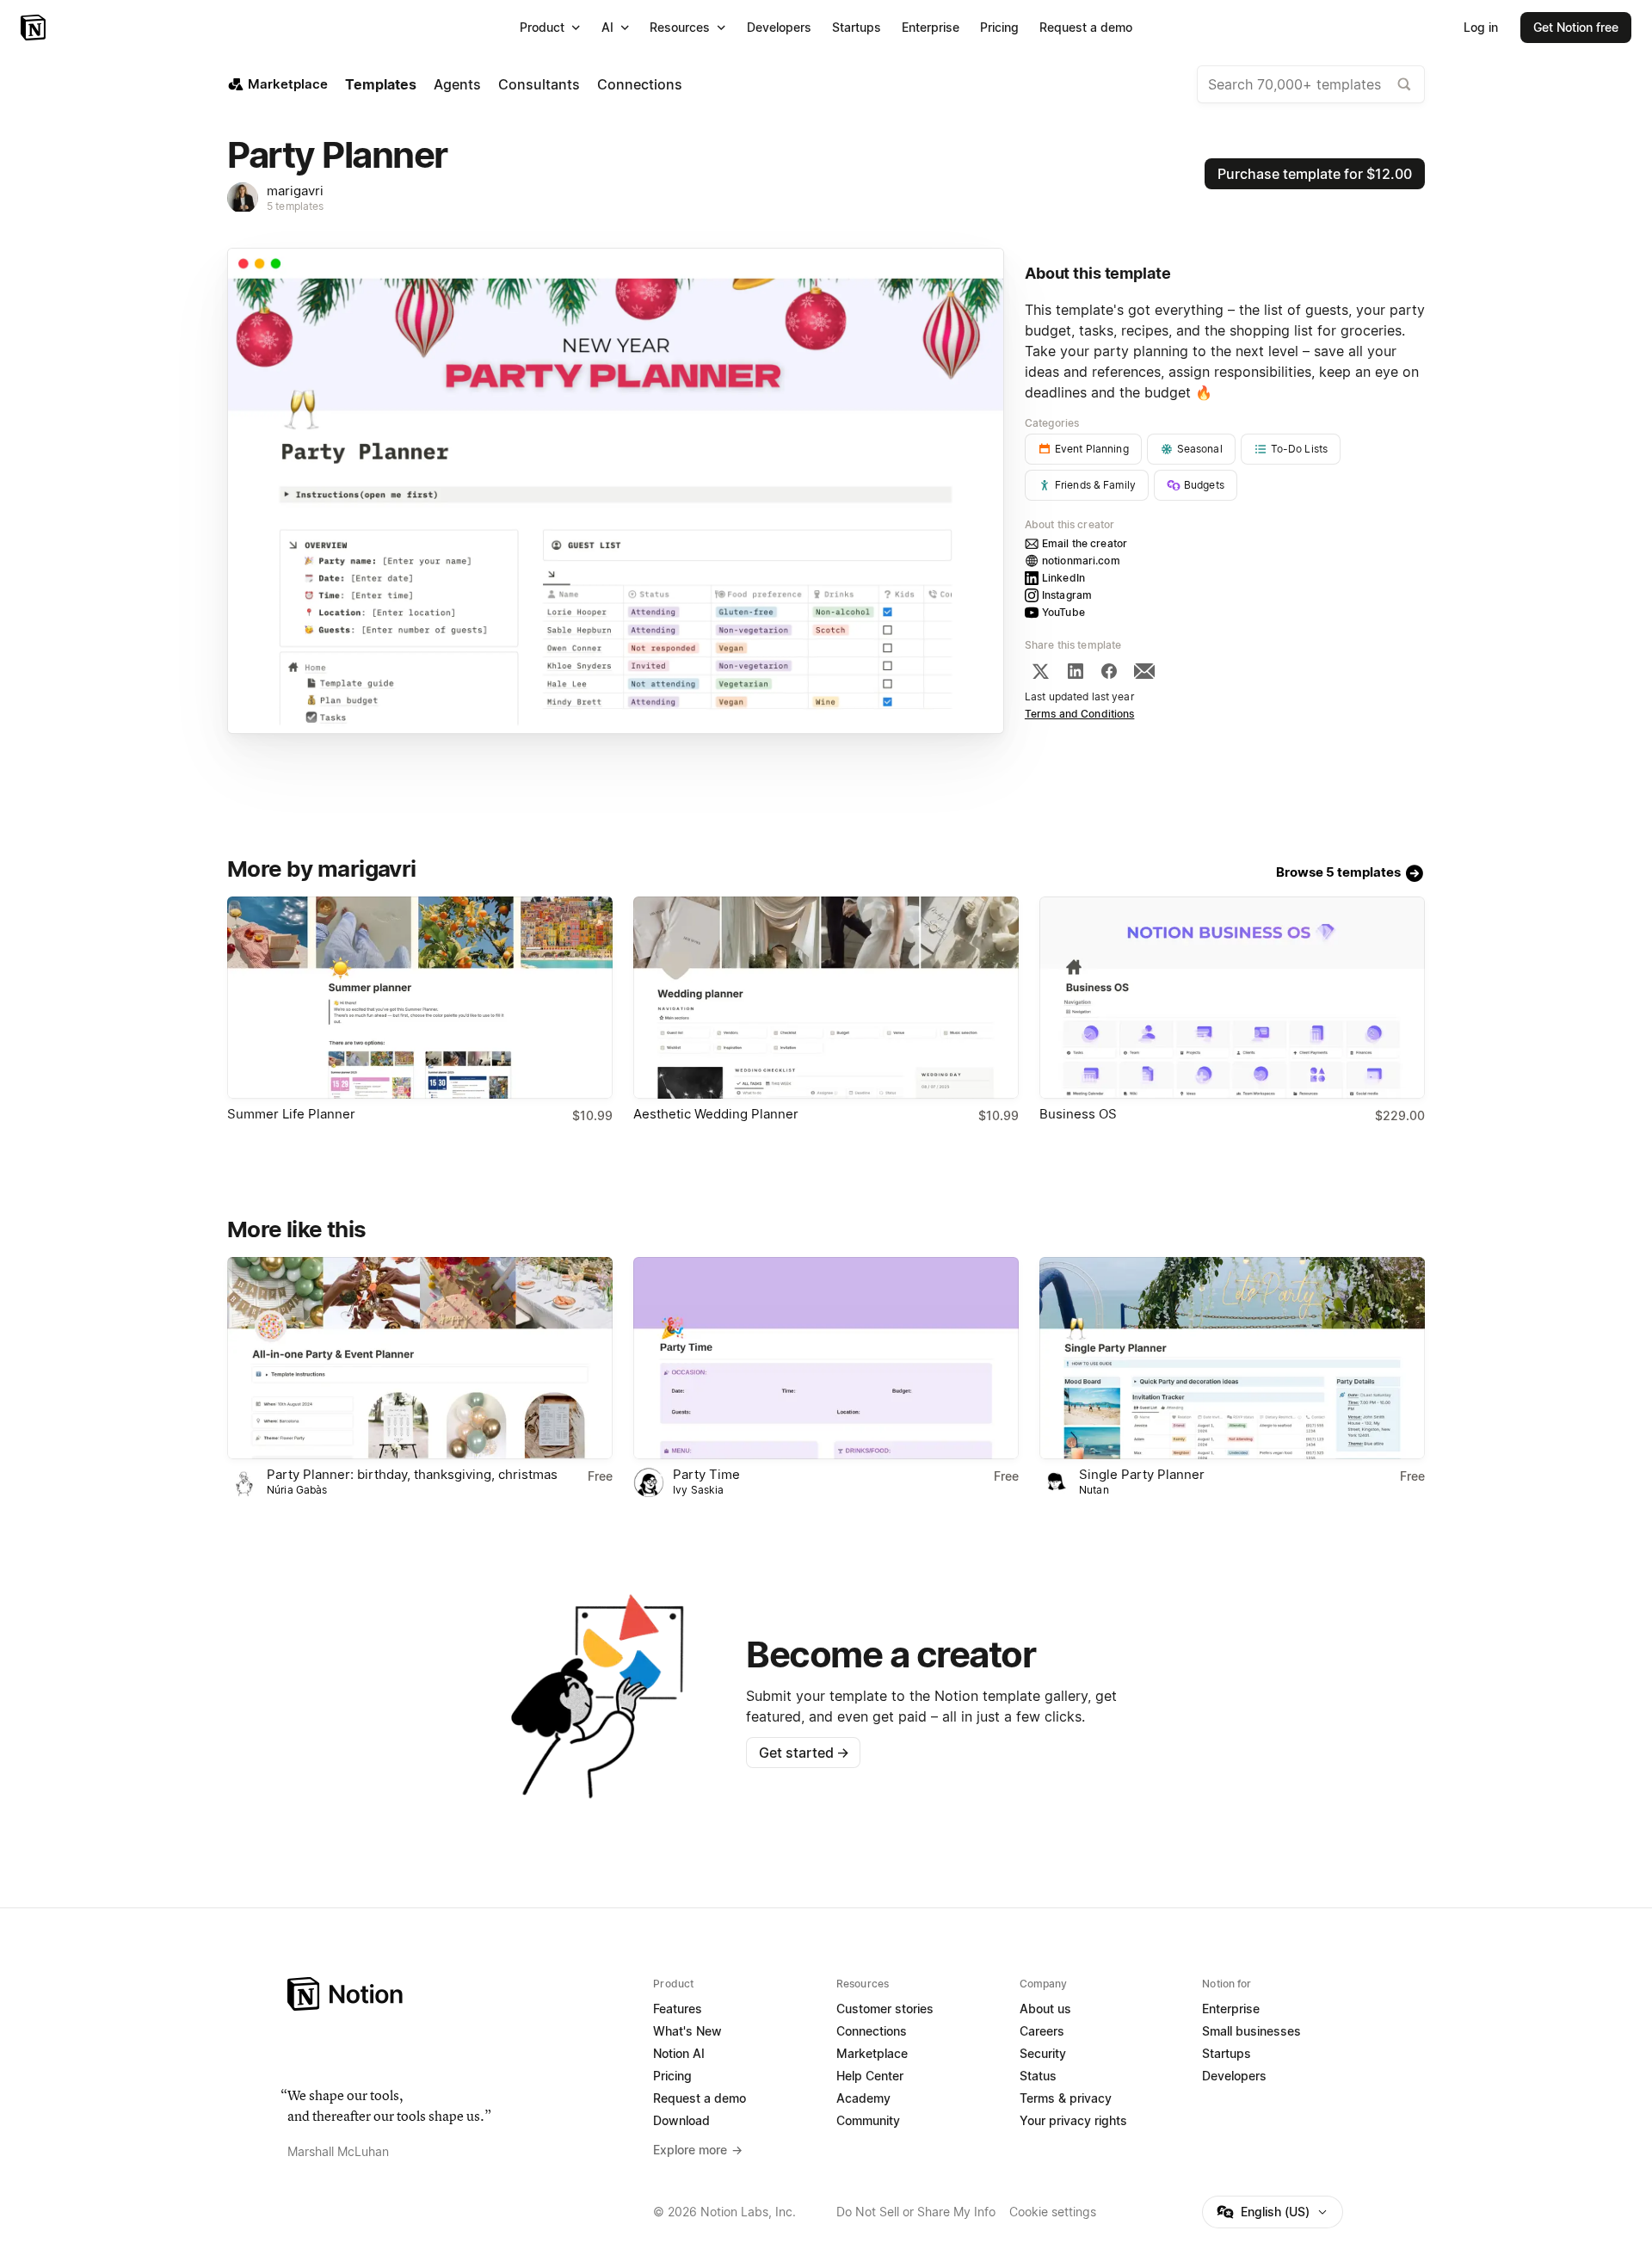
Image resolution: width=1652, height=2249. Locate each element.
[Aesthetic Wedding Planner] (826, 998)
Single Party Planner (1142, 1474)
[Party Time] (826, 1358)
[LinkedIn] (1076, 671)
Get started (804, 1753)
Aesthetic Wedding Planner (716, 1114)
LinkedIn (1063, 578)
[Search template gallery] (1404, 84)
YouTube (1063, 612)
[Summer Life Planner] (420, 998)
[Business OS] (1232, 998)
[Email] (1144, 671)
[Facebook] (1109, 671)
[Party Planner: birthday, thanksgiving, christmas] (420, 1358)
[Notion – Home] (35, 28)
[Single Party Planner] (1232, 1358)
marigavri (295, 191)
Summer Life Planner (291, 1114)
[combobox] (1311, 84)
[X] (1040, 671)
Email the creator (1085, 543)
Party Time (706, 1474)
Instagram (1067, 595)
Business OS (1078, 1114)
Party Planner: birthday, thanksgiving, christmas (412, 1474)
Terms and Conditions (1080, 714)
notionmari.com (1081, 561)
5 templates (295, 206)
